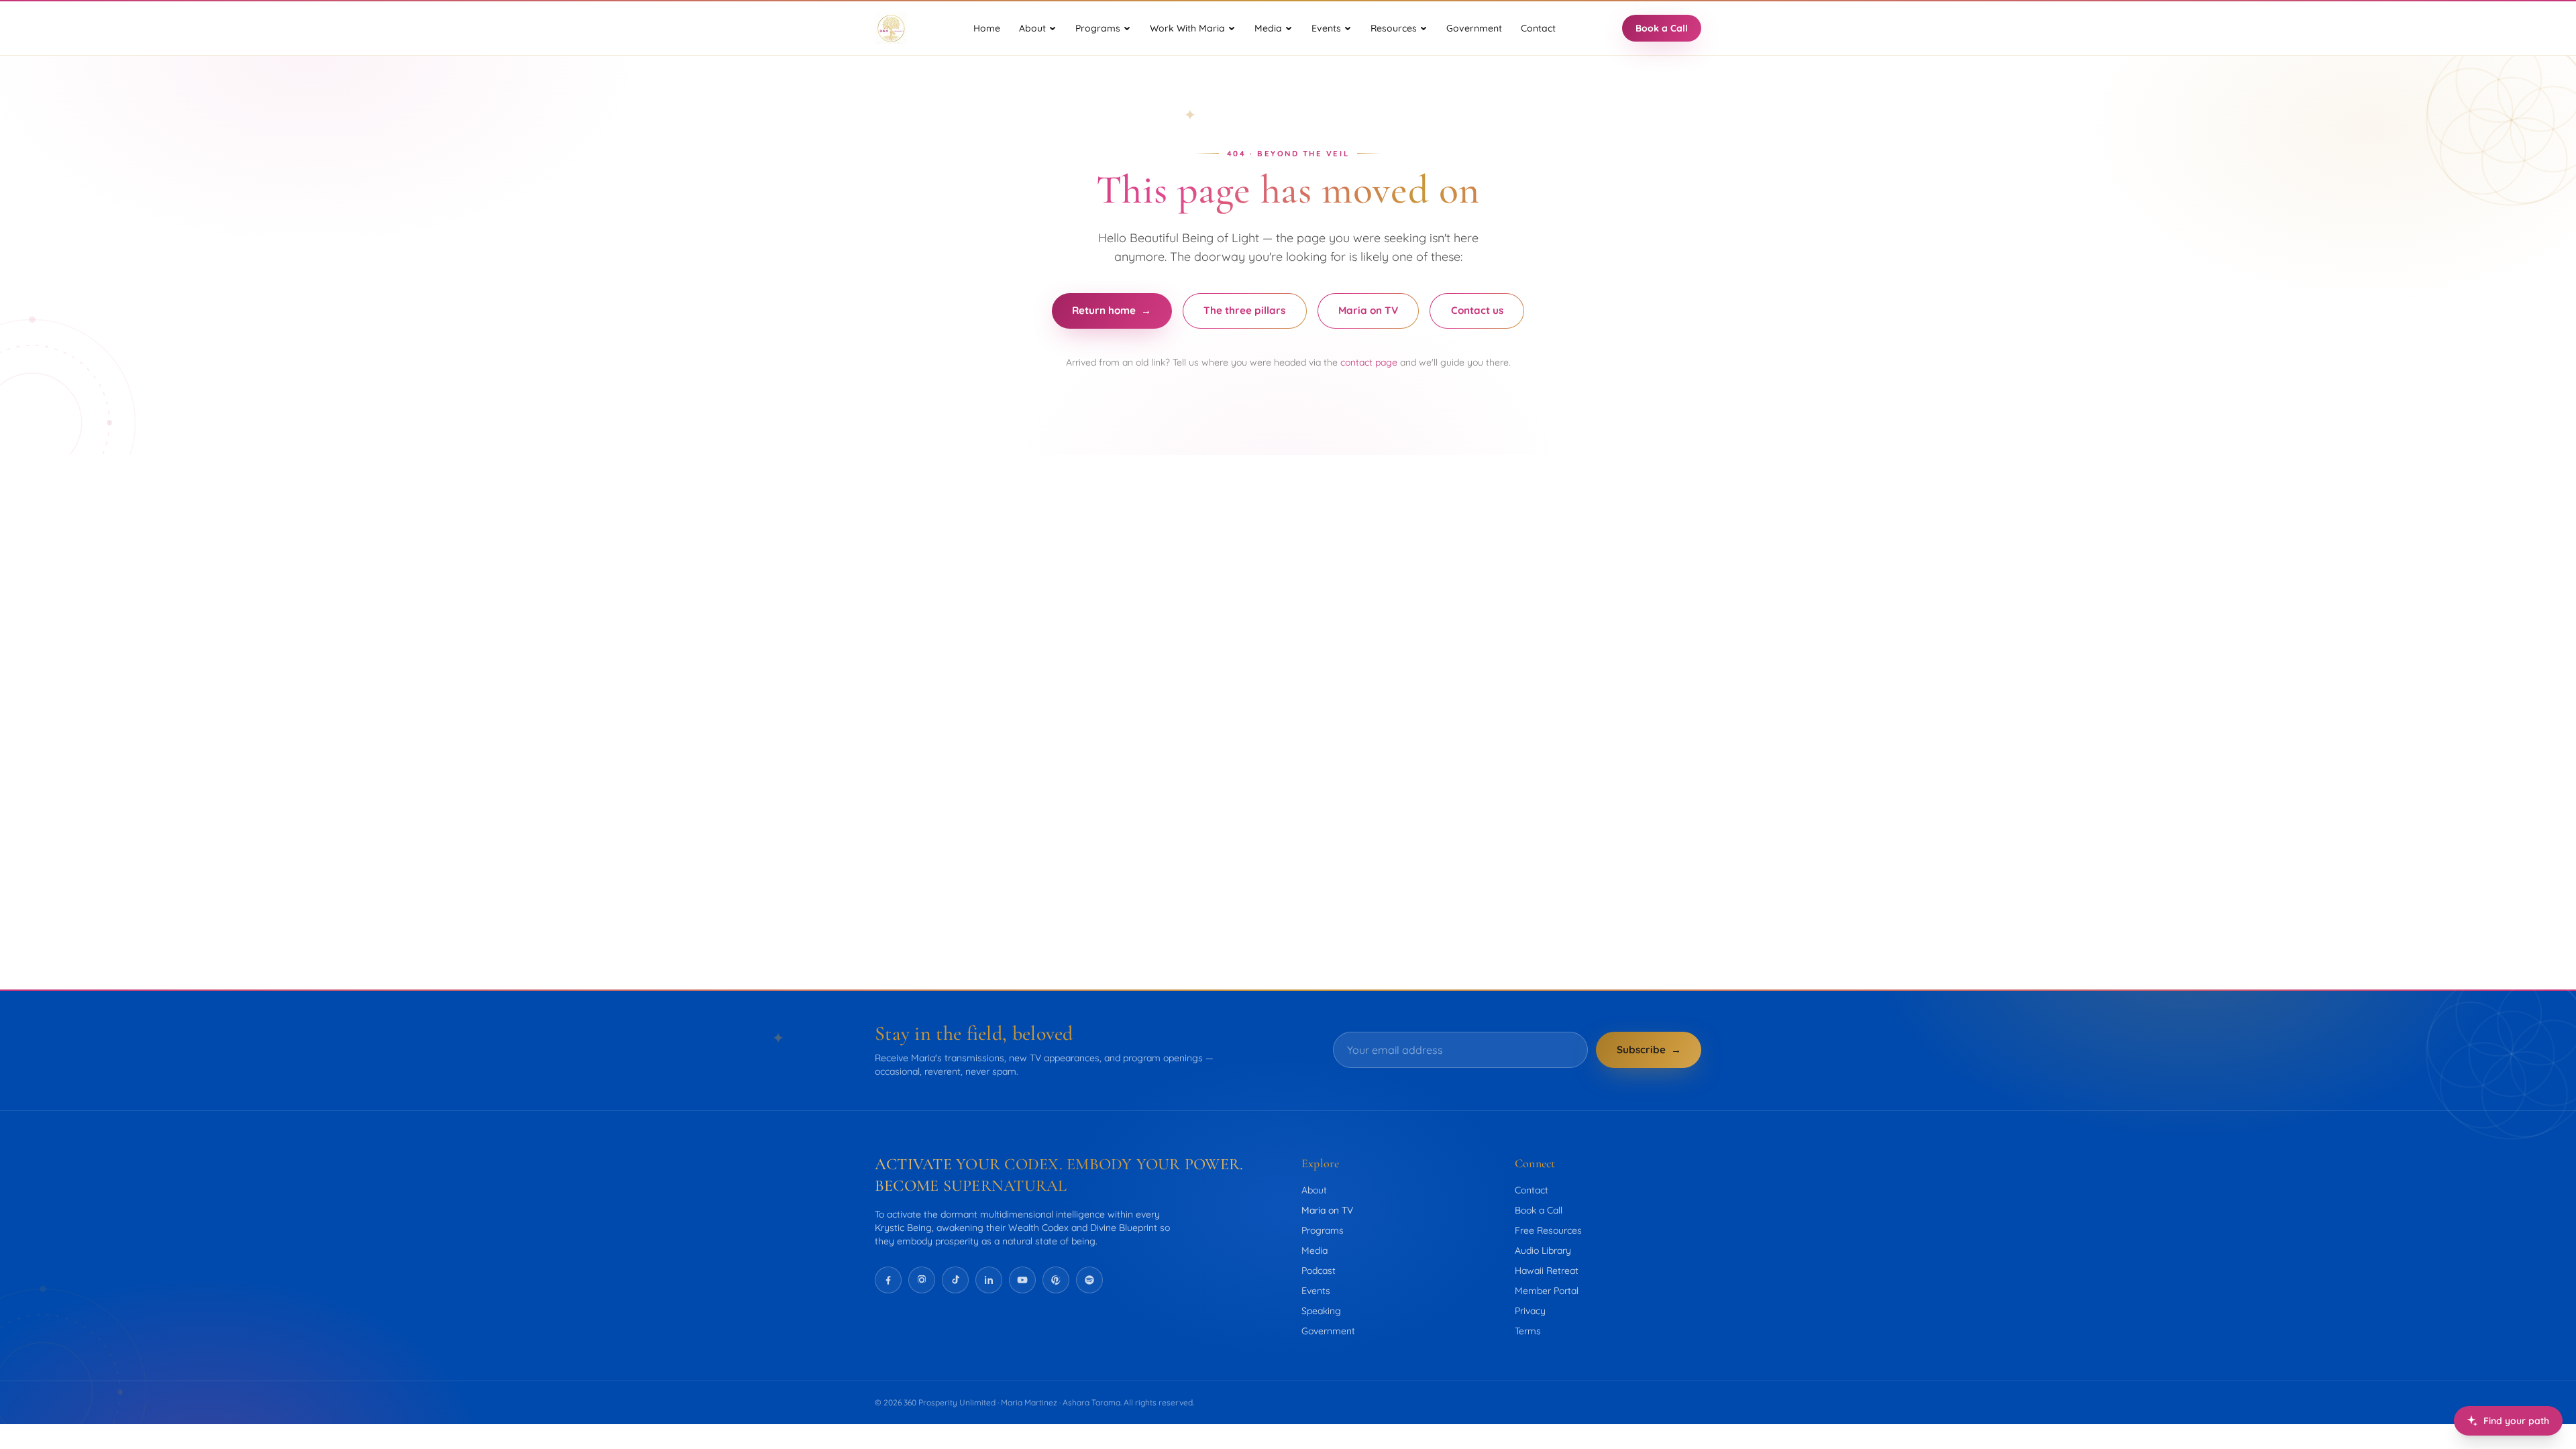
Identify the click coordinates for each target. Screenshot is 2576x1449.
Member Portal (1547, 1291)
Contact (1538, 28)
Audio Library (1543, 1250)
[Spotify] (1089, 1280)
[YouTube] (1022, 1280)
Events (1316, 1291)
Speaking (1321, 1311)
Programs (1323, 1230)
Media (1314, 1250)
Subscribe (1649, 1050)
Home (987, 28)
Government (1474, 28)
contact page (1369, 362)
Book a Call (1662, 28)
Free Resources (1548, 1230)
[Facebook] (888, 1280)
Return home (1112, 310)
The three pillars (1244, 310)
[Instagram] (922, 1280)
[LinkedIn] (989, 1280)
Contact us (1477, 310)
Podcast (1319, 1271)
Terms (1528, 1331)
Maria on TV (1368, 310)
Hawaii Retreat (1547, 1271)
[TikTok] (955, 1280)
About (1314, 1190)
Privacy (1530, 1311)
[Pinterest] (1056, 1280)
